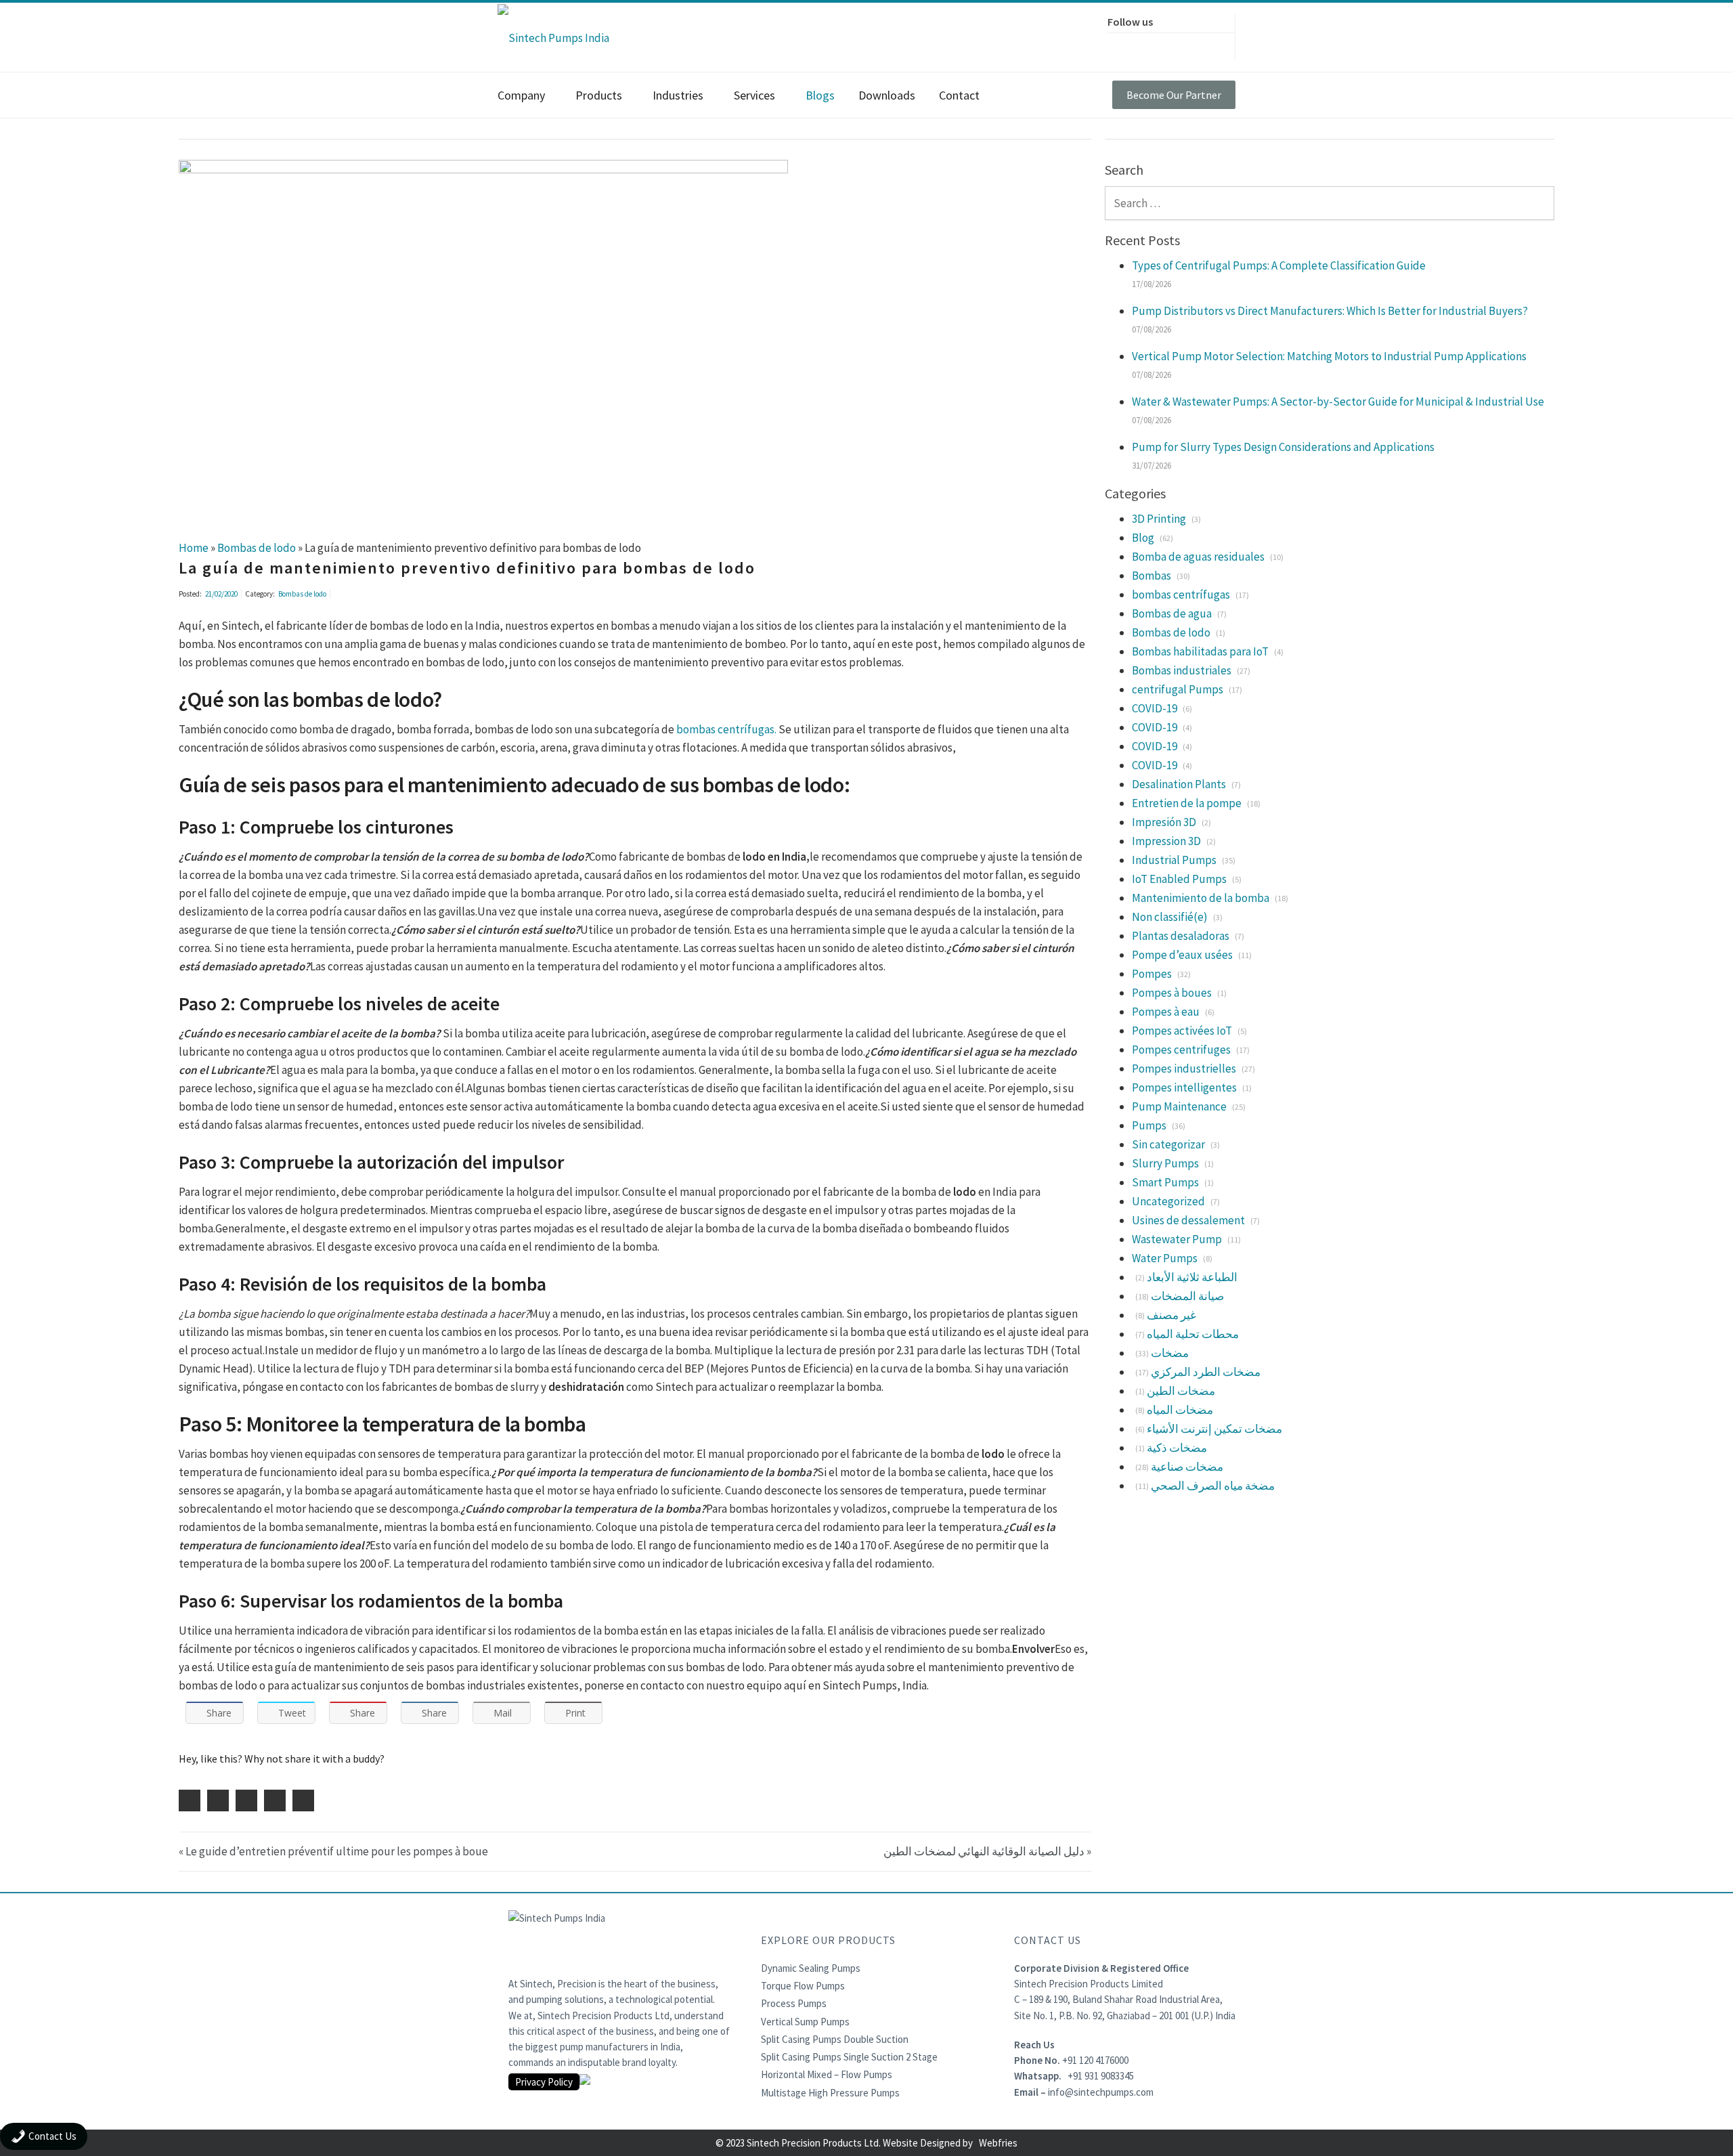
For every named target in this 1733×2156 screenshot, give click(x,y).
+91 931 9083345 (1101, 2076)
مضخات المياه (1180, 1410)
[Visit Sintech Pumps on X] (1150, 44)
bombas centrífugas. (726, 729)
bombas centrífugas (1181, 595)
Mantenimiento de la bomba (1201, 898)
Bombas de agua (1172, 613)
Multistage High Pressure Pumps (830, 2093)
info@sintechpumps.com (1101, 2092)
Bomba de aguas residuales (1198, 557)
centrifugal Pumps (1178, 689)
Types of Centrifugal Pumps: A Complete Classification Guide (1279, 265)
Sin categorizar (1168, 1144)
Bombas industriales (1182, 670)
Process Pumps (794, 2003)
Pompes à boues (1172, 993)
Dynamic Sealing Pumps (811, 1968)
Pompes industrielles (1184, 1069)
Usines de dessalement (1188, 1220)
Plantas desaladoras (1181, 936)
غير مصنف (1171, 1315)
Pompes (1152, 974)
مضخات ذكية (1177, 1448)
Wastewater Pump (1177, 1239)
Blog (1143, 538)
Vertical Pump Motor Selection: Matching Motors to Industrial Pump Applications (1329, 356)
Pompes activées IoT (1182, 1031)
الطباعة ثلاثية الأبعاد (1192, 1277)
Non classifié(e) (1170, 917)
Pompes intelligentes (1184, 1087)
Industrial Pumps (1174, 860)
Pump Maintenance (1179, 1106)
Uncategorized (1168, 1201)
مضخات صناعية (1187, 1467)
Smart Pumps (1165, 1182)
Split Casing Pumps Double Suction (835, 2039)
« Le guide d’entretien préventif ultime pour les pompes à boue (333, 1851)
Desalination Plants (1179, 784)
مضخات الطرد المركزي (1206, 1372)
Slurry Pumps (1165, 1163)
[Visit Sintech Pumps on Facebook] (1122, 44)
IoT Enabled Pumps (1179, 879)
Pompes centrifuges (1181, 1050)
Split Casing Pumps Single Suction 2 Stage (849, 2057)
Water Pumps (1165, 1258)
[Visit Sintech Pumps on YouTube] (1207, 44)
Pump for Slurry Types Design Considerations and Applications (1283, 447)
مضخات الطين (1181, 1391)
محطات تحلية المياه (1193, 1334)
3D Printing (1159, 519)
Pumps (1149, 1125)
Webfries (998, 2143)
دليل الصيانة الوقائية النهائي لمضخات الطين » (987, 1851)
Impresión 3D (1164, 822)
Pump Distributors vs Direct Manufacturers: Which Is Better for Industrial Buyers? (1330, 311)
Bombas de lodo (302, 594)
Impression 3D (1166, 841)
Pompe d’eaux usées (1182, 955)
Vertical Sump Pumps (805, 2022)
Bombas (1151, 576)
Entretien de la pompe (1187, 803)
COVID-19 (1155, 708)
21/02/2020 (221, 594)
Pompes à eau (1166, 1012)
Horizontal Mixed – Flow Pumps (827, 2074)
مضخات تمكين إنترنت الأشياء (1214, 1429)
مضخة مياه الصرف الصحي (1213, 1486)
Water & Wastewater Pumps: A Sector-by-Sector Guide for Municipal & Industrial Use (1338, 402)
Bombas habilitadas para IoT (1200, 651)
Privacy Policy (544, 2082)
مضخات (1170, 1353)
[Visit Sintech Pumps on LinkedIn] (1179, 44)
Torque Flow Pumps (803, 1986)
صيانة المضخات (1187, 1296)
